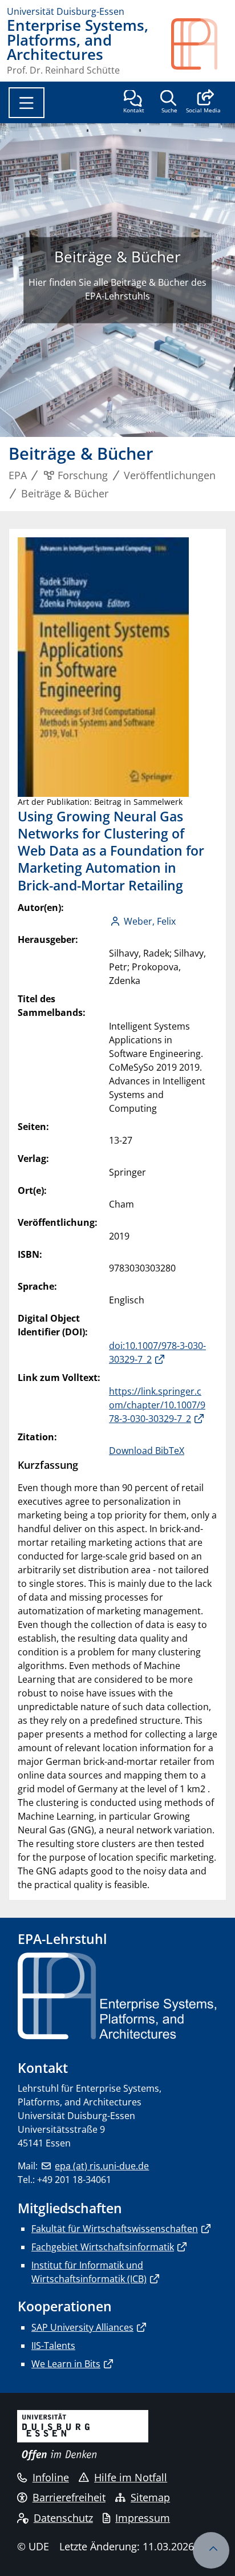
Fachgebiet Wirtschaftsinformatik (103, 2247)
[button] (203, 103)
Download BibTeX (147, 1451)
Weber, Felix (150, 921)
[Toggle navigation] (27, 103)
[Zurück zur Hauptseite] (200, 46)
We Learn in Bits (66, 2364)
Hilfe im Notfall (131, 2477)
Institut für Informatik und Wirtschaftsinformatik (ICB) (89, 2272)
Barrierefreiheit (69, 2497)
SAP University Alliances (82, 2327)
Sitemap (150, 2497)
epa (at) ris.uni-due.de (102, 2166)
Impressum (143, 2518)
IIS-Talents (53, 2346)
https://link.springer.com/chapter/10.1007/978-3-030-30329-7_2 (157, 1405)
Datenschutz (63, 2518)
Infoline (51, 2477)
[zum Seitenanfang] (211, 2550)
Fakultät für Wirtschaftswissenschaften (115, 2229)
